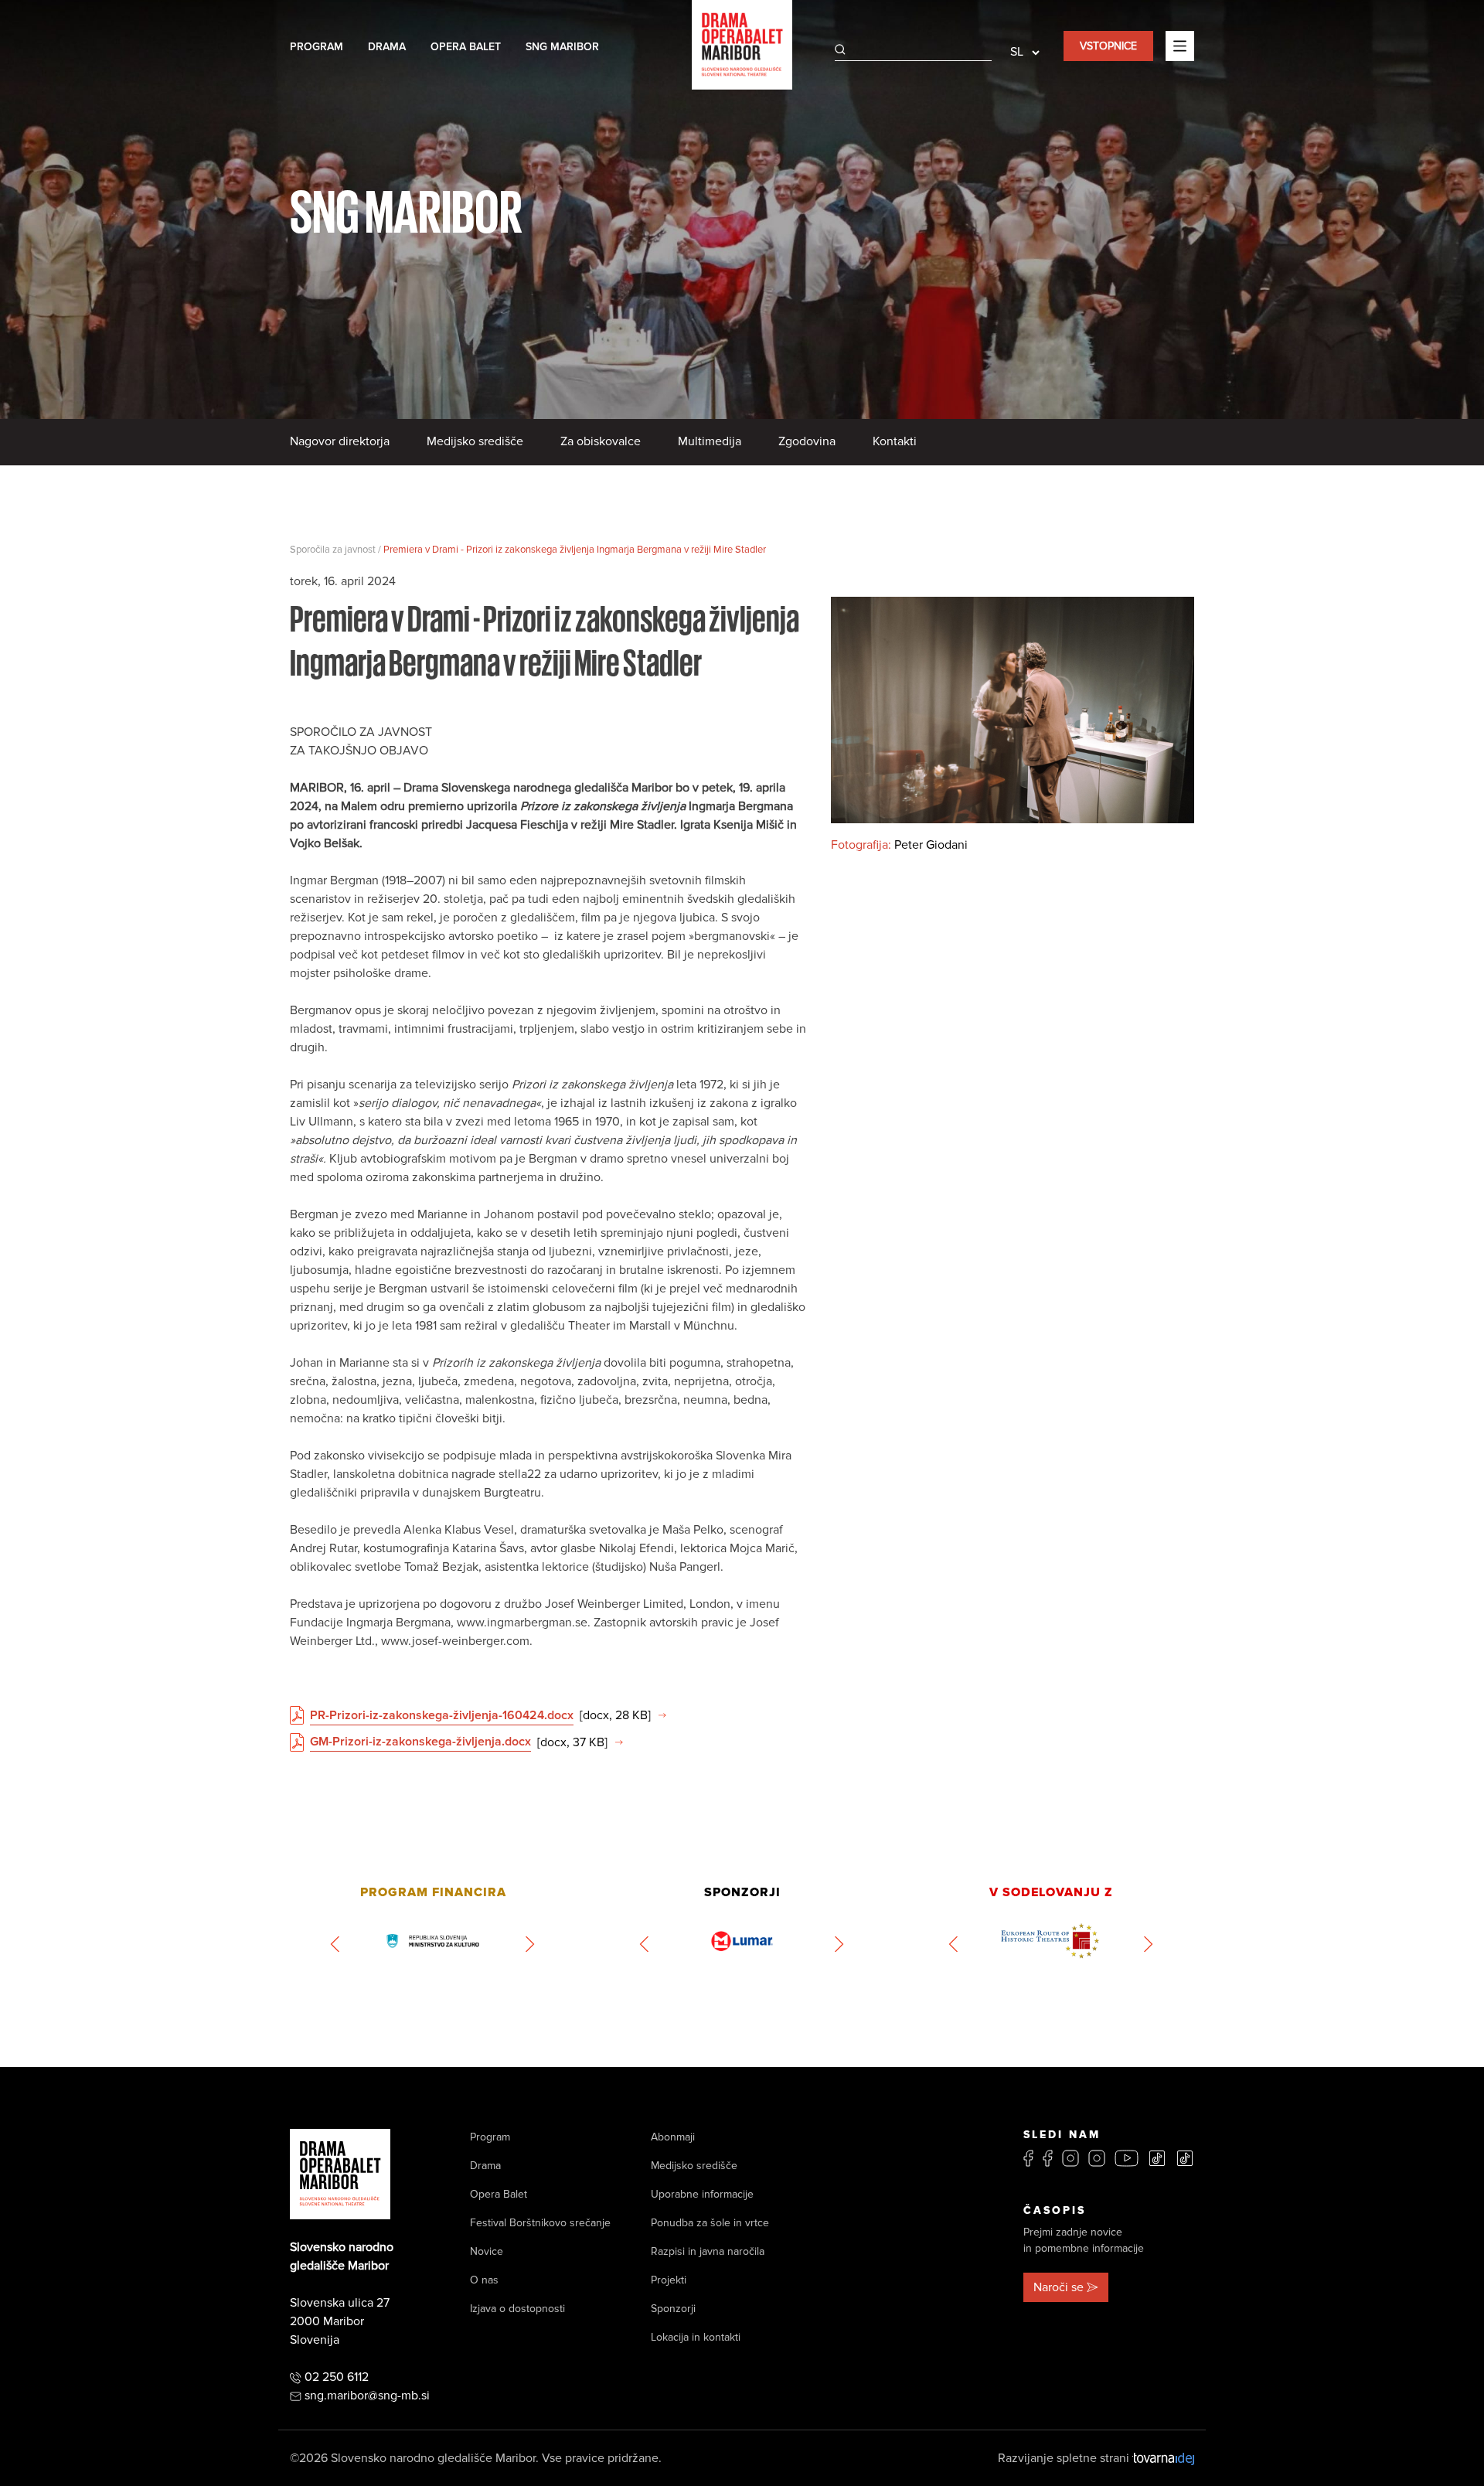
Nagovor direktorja (340, 441)
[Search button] (840, 49)
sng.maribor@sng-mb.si (367, 2396)
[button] (336, 1944)
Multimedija (710, 441)
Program (317, 47)
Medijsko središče (475, 441)
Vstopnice (1108, 46)
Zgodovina (807, 441)
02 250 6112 (337, 2377)
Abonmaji (673, 2137)
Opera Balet (466, 47)
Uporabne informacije (702, 2194)
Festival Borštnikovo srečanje (540, 2223)
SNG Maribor (562, 47)
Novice (487, 2251)
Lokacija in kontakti (696, 2337)
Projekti (669, 2280)
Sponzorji (673, 2309)
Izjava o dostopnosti (517, 2309)
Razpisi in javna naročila (708, 2251)
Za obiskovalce (601, 441)
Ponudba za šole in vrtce (710, 2223)
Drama (387, 47)
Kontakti (895, 441)
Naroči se (1059, 2287)
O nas (484, 2280)
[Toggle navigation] (1180, 46)
